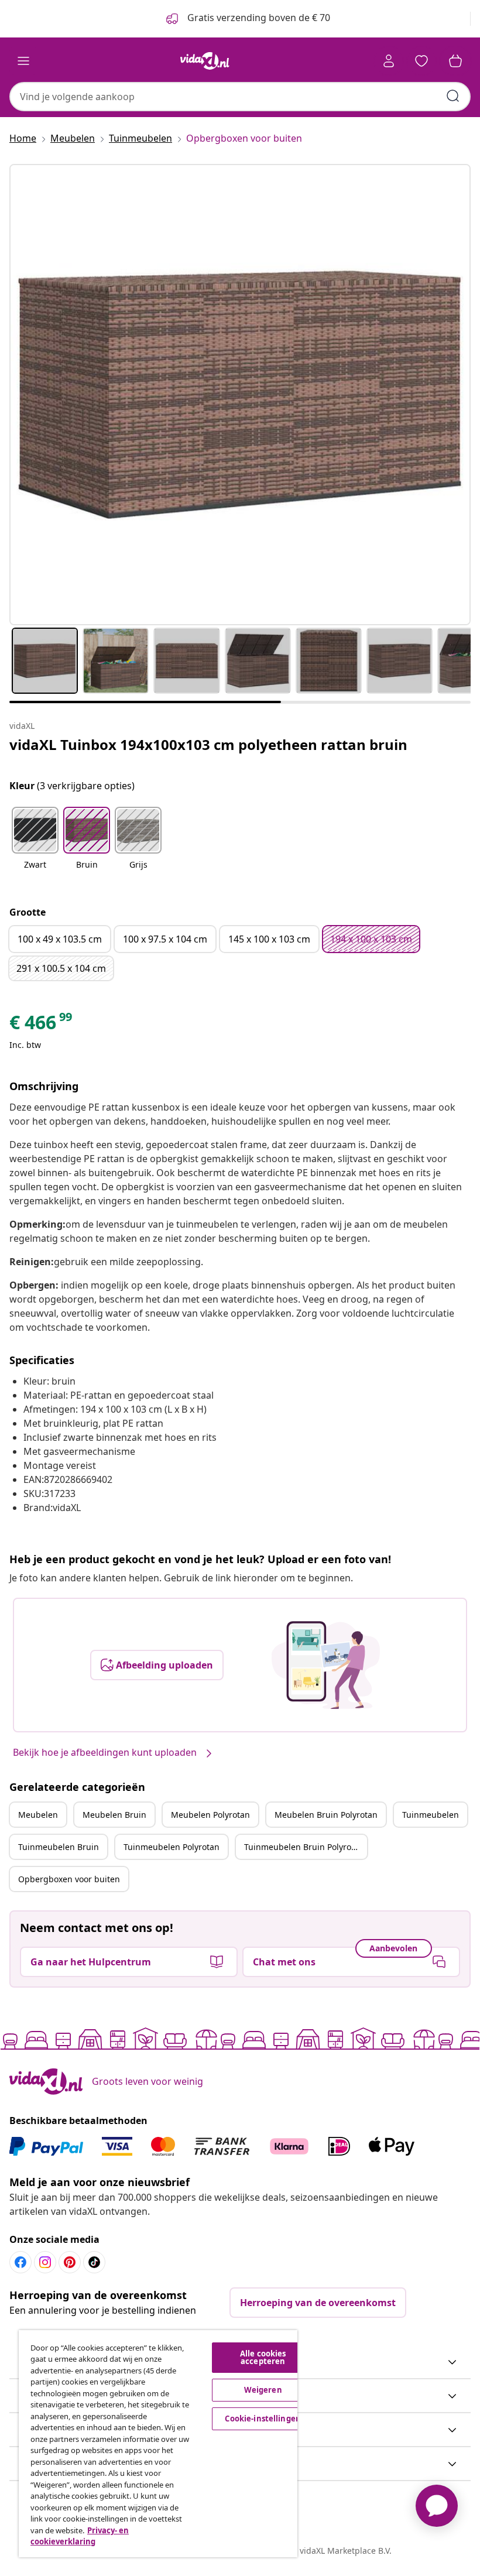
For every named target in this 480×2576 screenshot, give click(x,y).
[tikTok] (94, 2262)
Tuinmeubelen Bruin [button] (59, 1847)
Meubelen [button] (38, 1815)
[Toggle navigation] (23, 61)
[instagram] (45, 2262)
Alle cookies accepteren (263, 2357)
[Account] (389, 61)
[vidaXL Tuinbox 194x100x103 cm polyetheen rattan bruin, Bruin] (240, 395)
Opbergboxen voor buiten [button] (69, 1879)
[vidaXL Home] (205, 61)
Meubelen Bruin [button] (114, 1815)
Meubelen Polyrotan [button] (210, 1815)
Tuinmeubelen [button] (431, 1815)
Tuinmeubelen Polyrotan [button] (172, 1847)
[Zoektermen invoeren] (453, 96)
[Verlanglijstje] (421, 61)
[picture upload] (326, 1665)
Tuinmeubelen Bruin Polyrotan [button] (304, 1847)
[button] (35, 845)
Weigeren (263, 2390)
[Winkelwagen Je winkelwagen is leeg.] (455, 61)
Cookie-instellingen (263, 2419)
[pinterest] (70, 2262)
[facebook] (20, 2262)
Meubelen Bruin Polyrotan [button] (326, 1815)
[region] (158, 2444)
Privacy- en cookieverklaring (80, 2536)
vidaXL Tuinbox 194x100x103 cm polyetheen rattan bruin (208, 744)
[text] (42, 1025)
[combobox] (240, 97)
